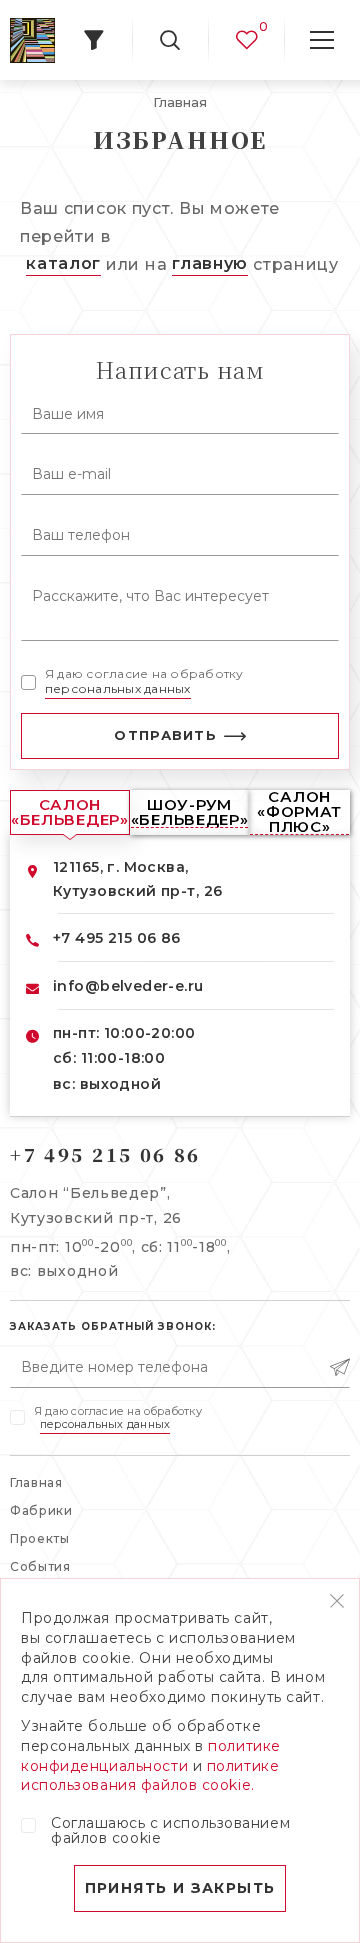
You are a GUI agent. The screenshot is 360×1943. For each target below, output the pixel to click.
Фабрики (41, 1510)
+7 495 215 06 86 (117, 938)
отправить (165, 735)
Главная (36, 1482)
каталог (63, 263)
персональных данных (118, 688)
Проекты (40, 1538)
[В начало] (32, 40)
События (40, 1566)
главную (210, 263)
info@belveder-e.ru (128, 986)
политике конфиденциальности (151, 1756)
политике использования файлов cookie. (150, 1776)
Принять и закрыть (180, 1888)
